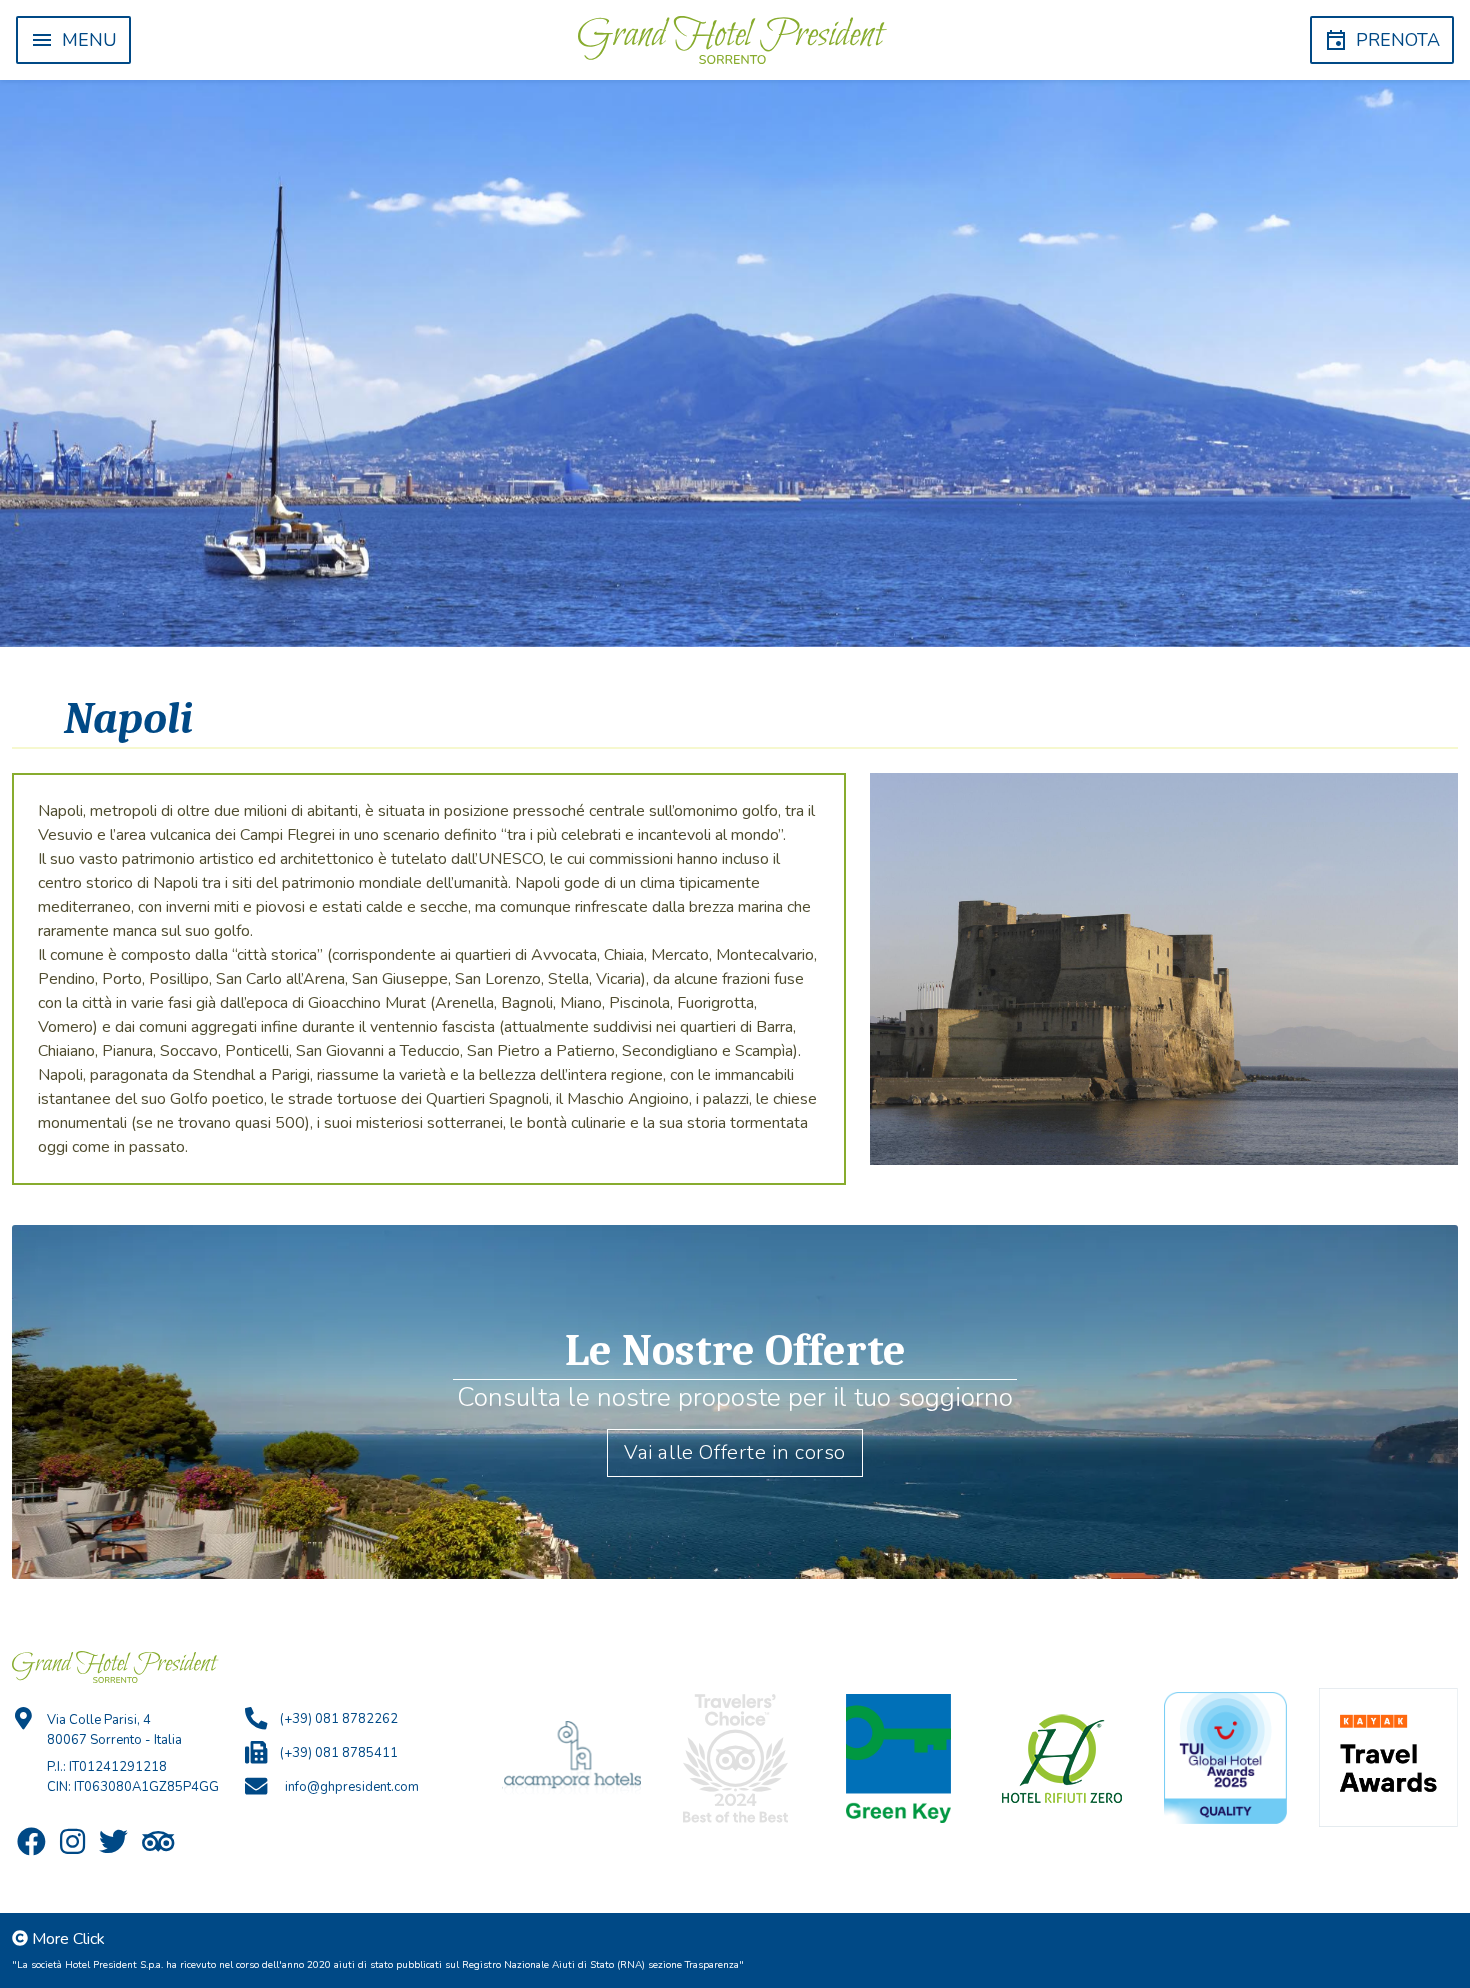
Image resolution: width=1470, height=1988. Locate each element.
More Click (68, 1939)
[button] (73, 40)
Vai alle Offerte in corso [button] (735, 1452)
